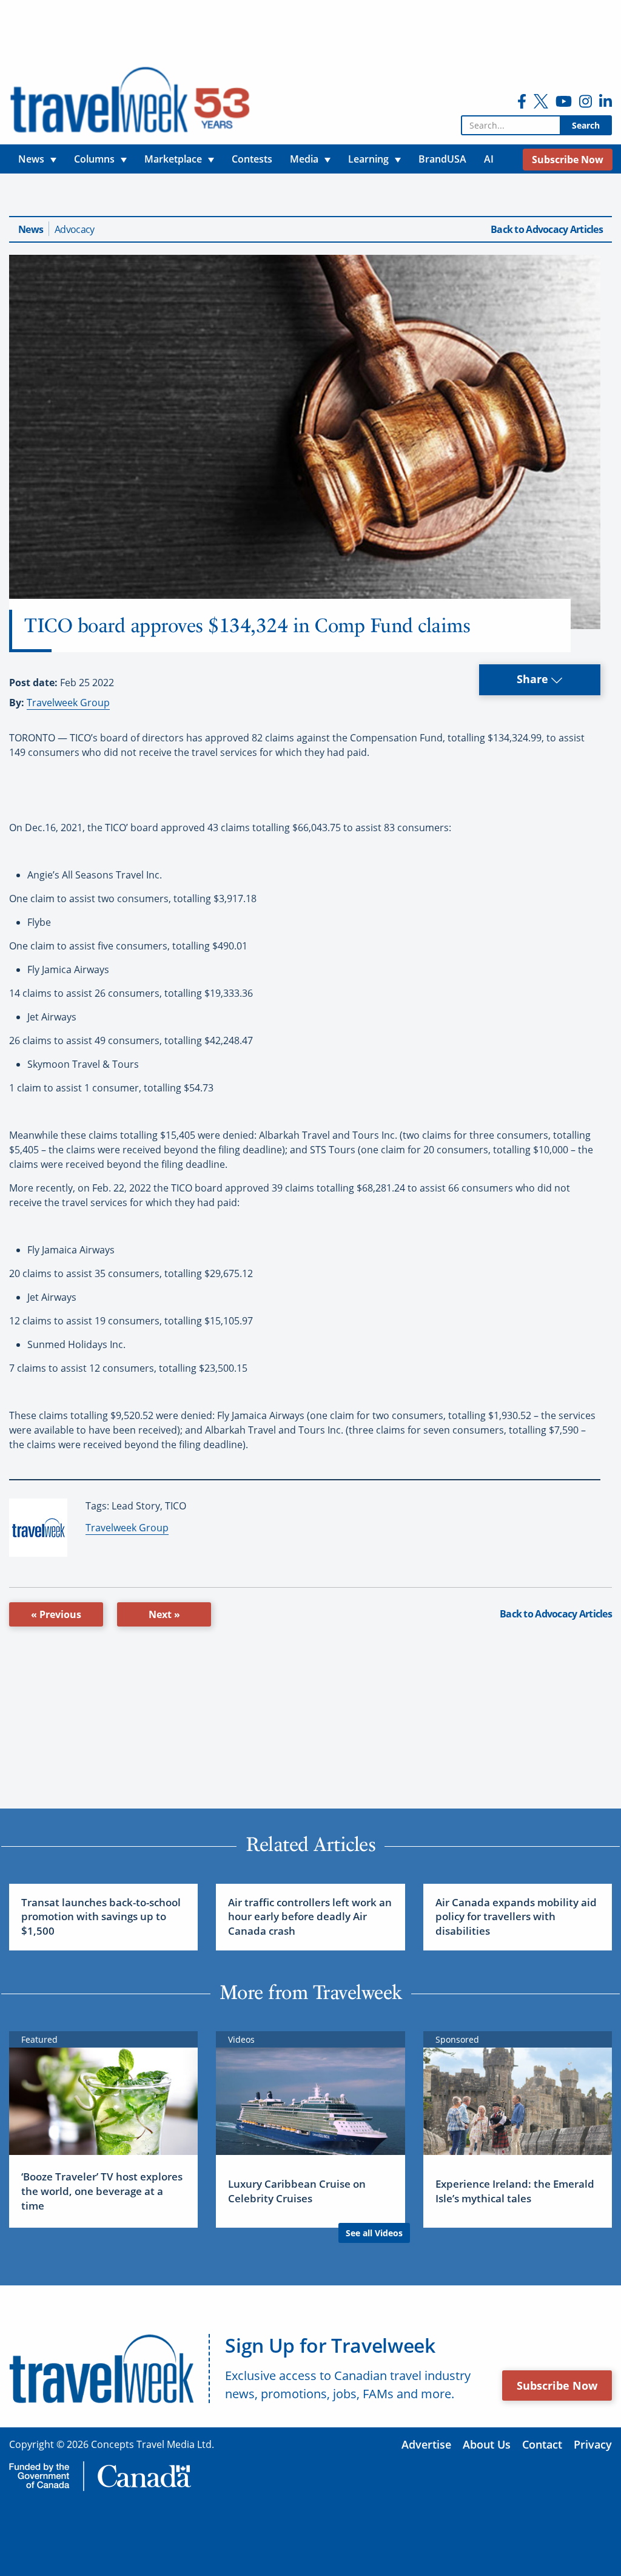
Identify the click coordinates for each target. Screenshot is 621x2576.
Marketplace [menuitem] (173, 159)
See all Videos (374, 2233)
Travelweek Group (68, 703)
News (31, 229)
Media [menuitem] (304, 159)
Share (534, 679)
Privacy (593, 2444)
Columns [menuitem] (94, 159)
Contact (542, 2444)
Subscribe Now (557, 2385)
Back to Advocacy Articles (547, 229)
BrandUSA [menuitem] (442, 159)
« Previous (56, 1614)
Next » (164, 1614)
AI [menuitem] (489, 159)
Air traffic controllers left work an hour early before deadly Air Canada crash (310, 1917)
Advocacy (74, 229)
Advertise (426, 2444)
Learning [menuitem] (368, 159)
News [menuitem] (31, 159)
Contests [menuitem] (252, 159)
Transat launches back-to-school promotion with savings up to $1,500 (101, 1917)
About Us (487, 2444)
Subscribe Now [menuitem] (568, 160)
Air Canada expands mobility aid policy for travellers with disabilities (516, 1917)
